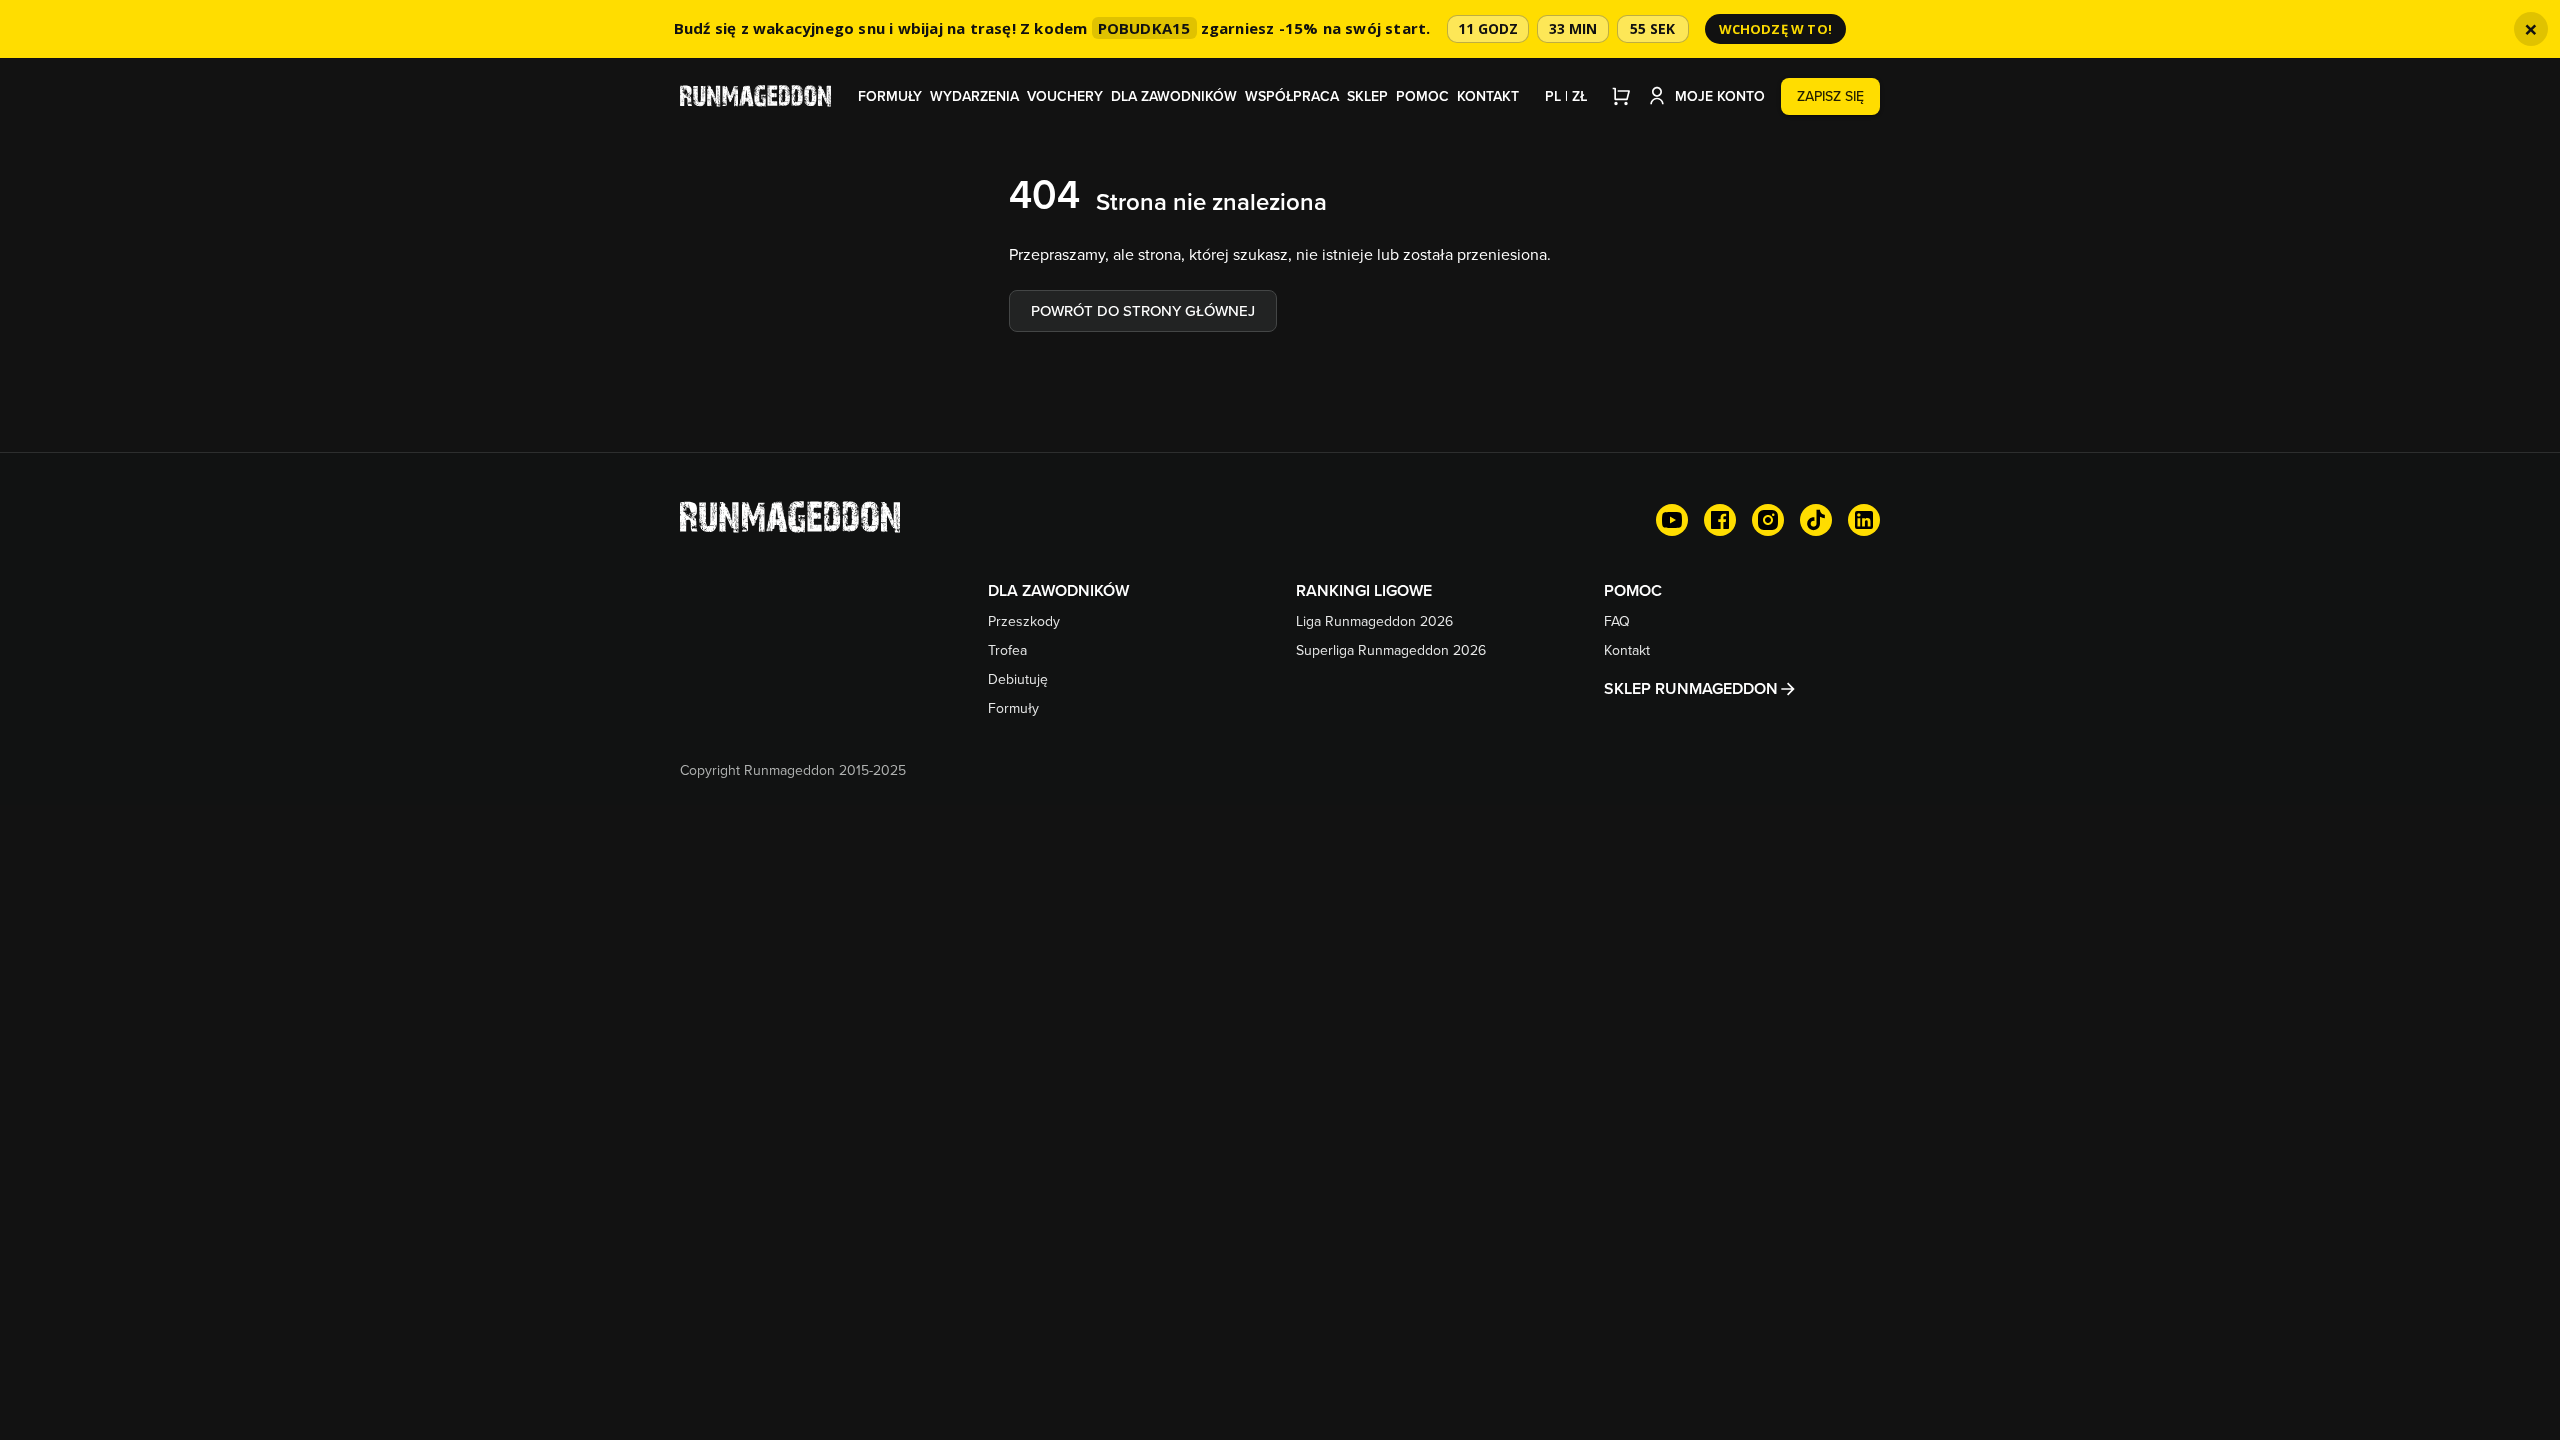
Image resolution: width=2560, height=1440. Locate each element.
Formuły (890, 96)
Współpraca (1292, 96)
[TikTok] (1816, 520)
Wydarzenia (974, 96)
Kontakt (1488, 96)
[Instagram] (1768, 520)
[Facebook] (1720, 520)
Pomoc (1422, 96)
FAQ (1617, 621)
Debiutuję (1018, 679)
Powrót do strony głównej (1143, 310)
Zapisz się (1830, 96)
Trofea (1007, 650)
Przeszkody (1024, 621)
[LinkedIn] (1864, 520)
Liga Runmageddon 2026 (1374, 621)
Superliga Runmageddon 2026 (1391, 650)
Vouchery (1065, 96)
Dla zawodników (1174, 96)
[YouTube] (1672, 520)
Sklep (1367, 96)
